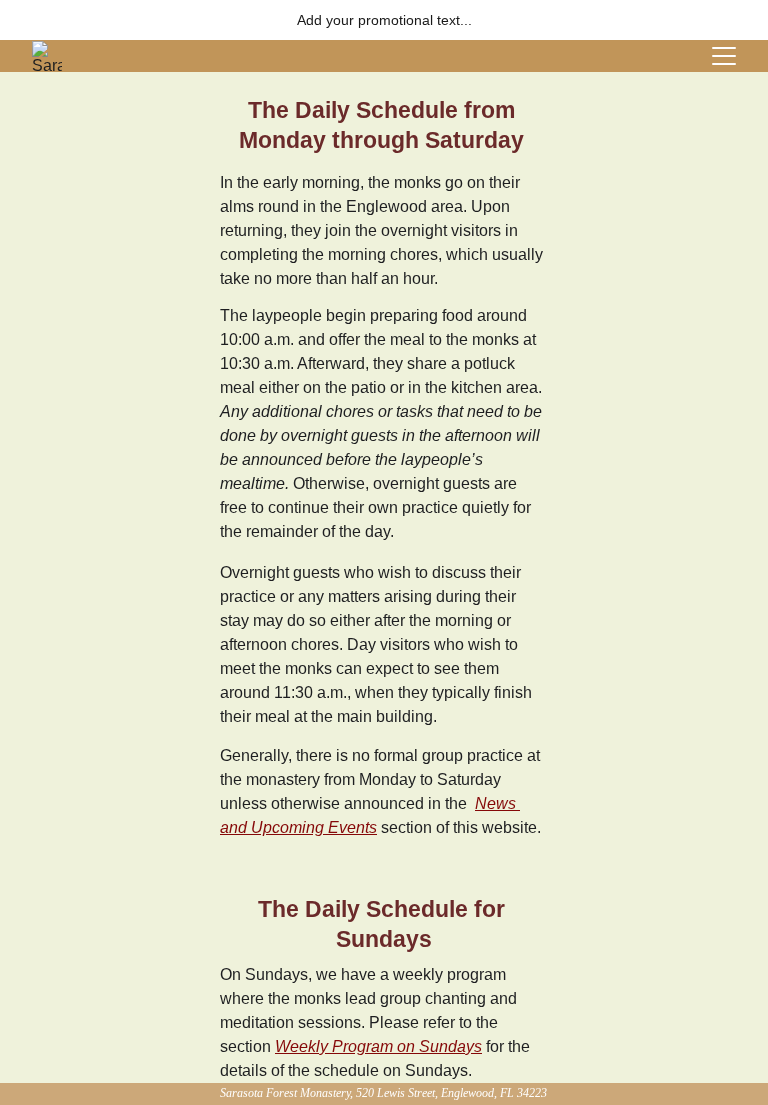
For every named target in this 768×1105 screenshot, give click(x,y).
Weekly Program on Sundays (378, 1046)
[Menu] (724, 56)
